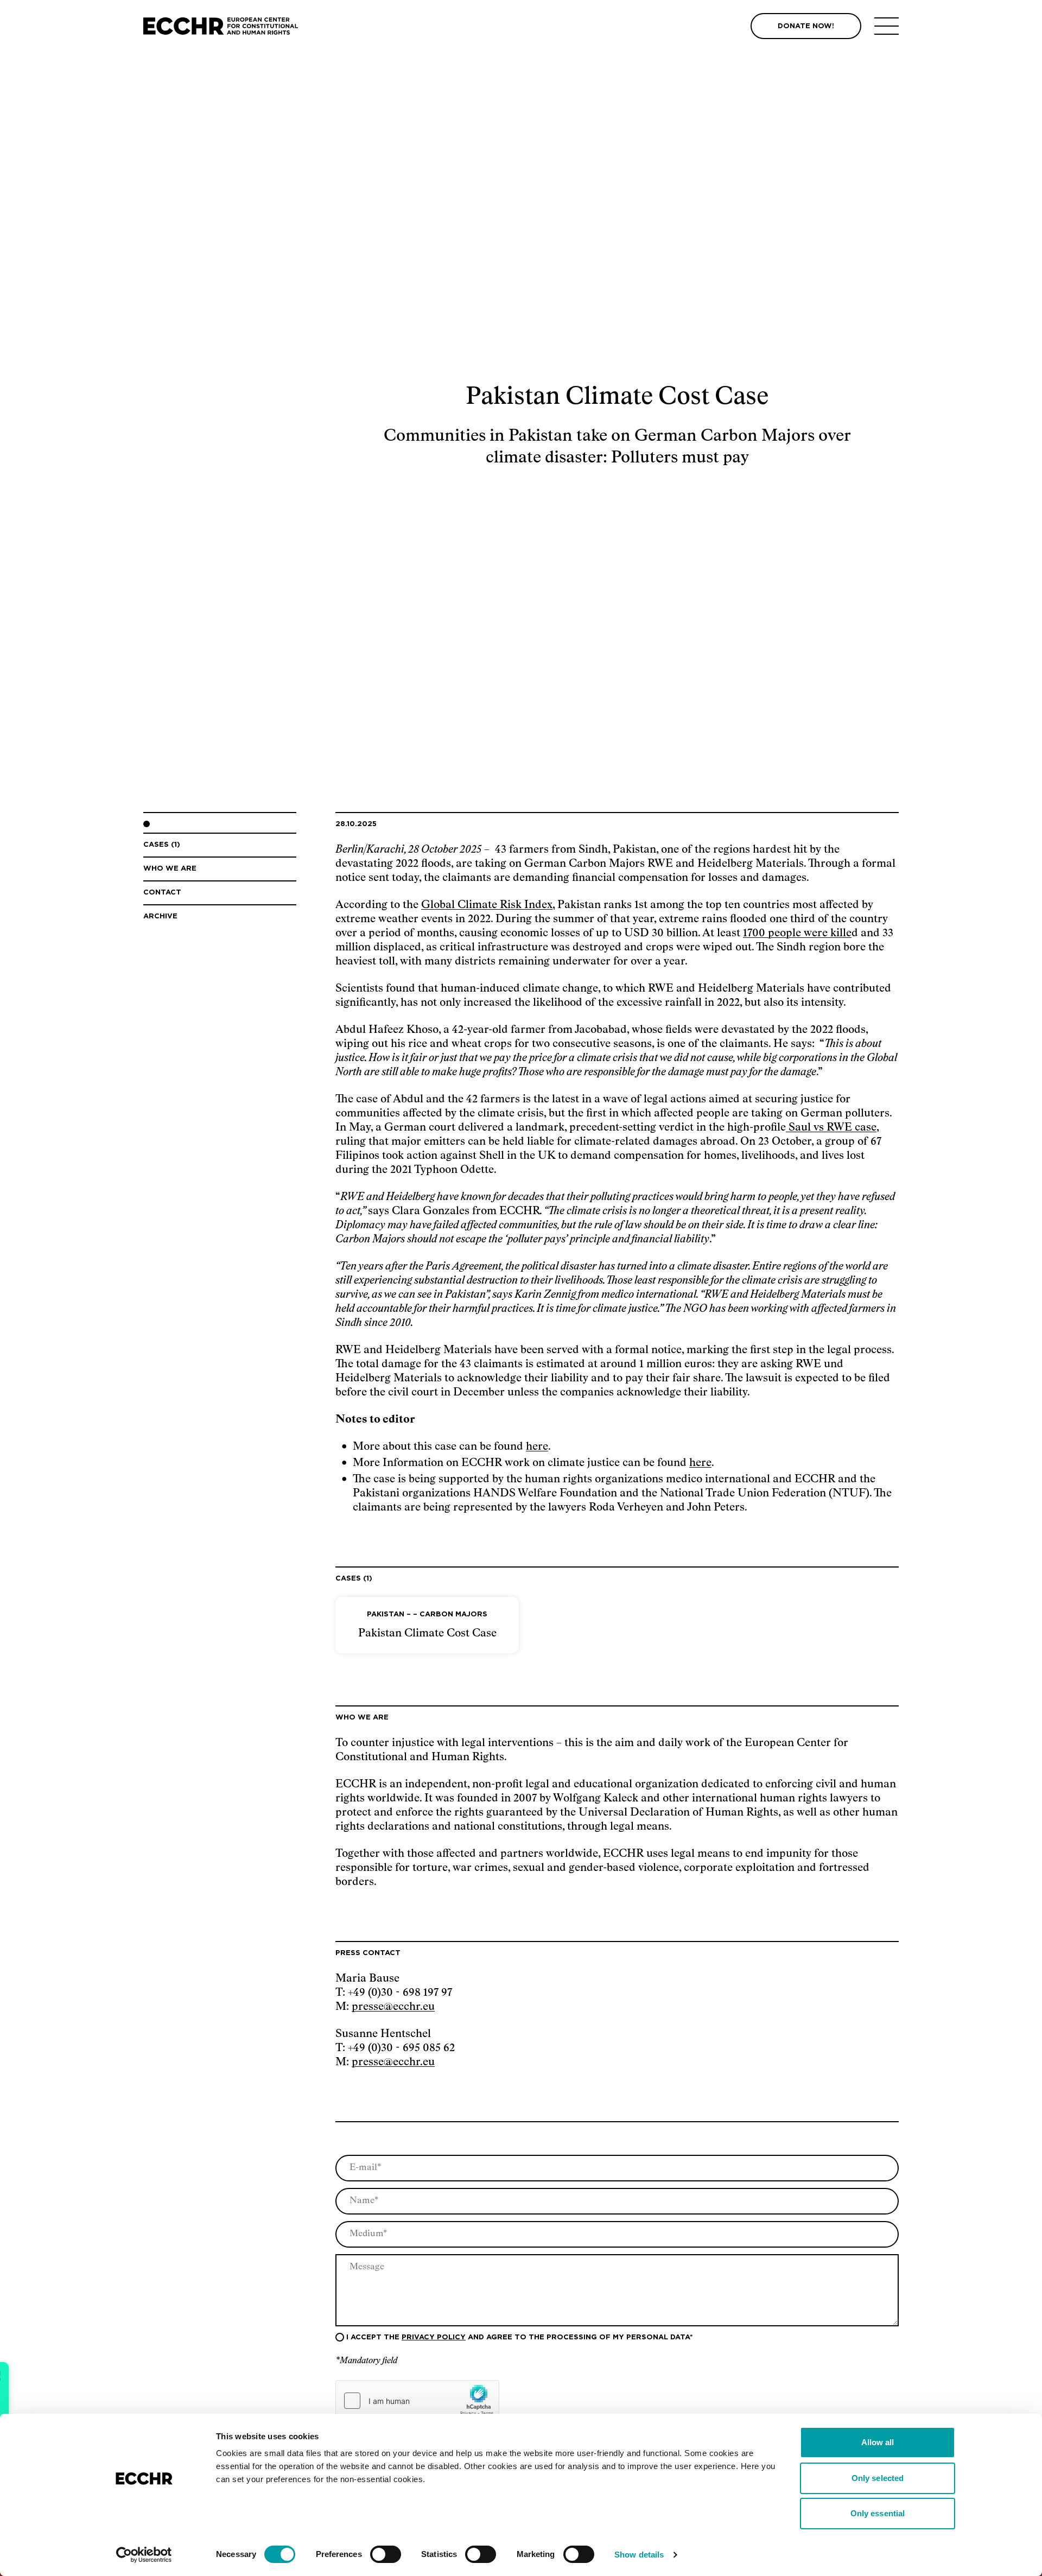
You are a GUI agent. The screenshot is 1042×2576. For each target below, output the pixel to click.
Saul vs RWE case (831, 1127)
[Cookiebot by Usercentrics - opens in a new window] (144, 2555)
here (537, 1446)
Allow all (878, 2442)
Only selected (878, 2478)
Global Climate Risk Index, (488, 905)
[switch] (386, 2554)
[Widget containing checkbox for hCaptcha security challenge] (417, 2401)
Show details (639, 2555)
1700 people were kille (797, 933)
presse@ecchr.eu (393, 2007)
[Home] (221, 26)
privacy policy (434, 2337)
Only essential (878, 2513)
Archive (160, 916)
